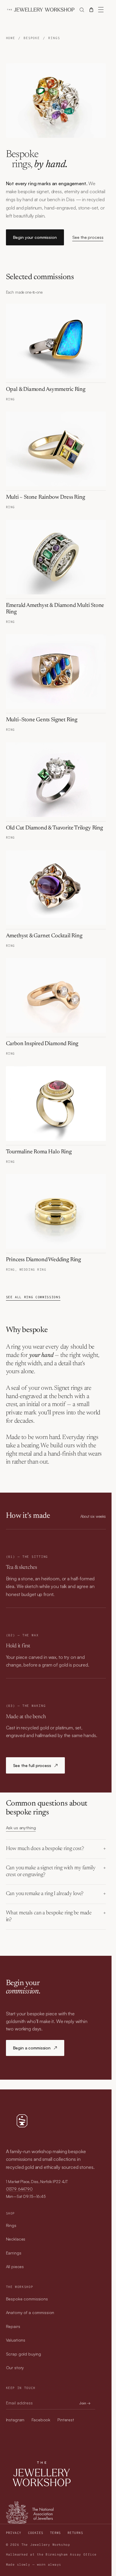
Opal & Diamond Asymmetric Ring (46, 390)
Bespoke (32, 38)
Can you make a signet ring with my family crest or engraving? (51, 1871)
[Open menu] (101, 10)
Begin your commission (35, 237)
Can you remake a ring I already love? (45, 1894)
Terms (55, 2533)
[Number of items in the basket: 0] (91, 10)
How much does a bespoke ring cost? (45, 1849)
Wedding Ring (33, 1270)
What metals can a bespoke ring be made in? (49, 1917)
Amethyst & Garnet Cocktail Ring (44, 936)
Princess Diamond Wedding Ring (44, 1260)
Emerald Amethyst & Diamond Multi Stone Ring (55, 609)
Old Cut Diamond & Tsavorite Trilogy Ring (54, 828)
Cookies (36, 2533)
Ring (10, 399)
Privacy (14, 2533)
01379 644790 (19, 2189)
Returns (75, 2533)
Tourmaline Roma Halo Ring (39, 1152)
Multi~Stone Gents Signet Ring (42, 720)
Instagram (15, 2420)
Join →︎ (85, 2403)
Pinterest (66, 2420)
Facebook (41, 2420)
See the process (88, 237)
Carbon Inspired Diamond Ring (42, 1044)
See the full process (35, 1765)
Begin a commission (35, 2048)
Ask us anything (21, 1828)
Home (11, 38)
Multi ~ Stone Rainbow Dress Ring (46, 497)
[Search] (82, 10)
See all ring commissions (33, 1297)
